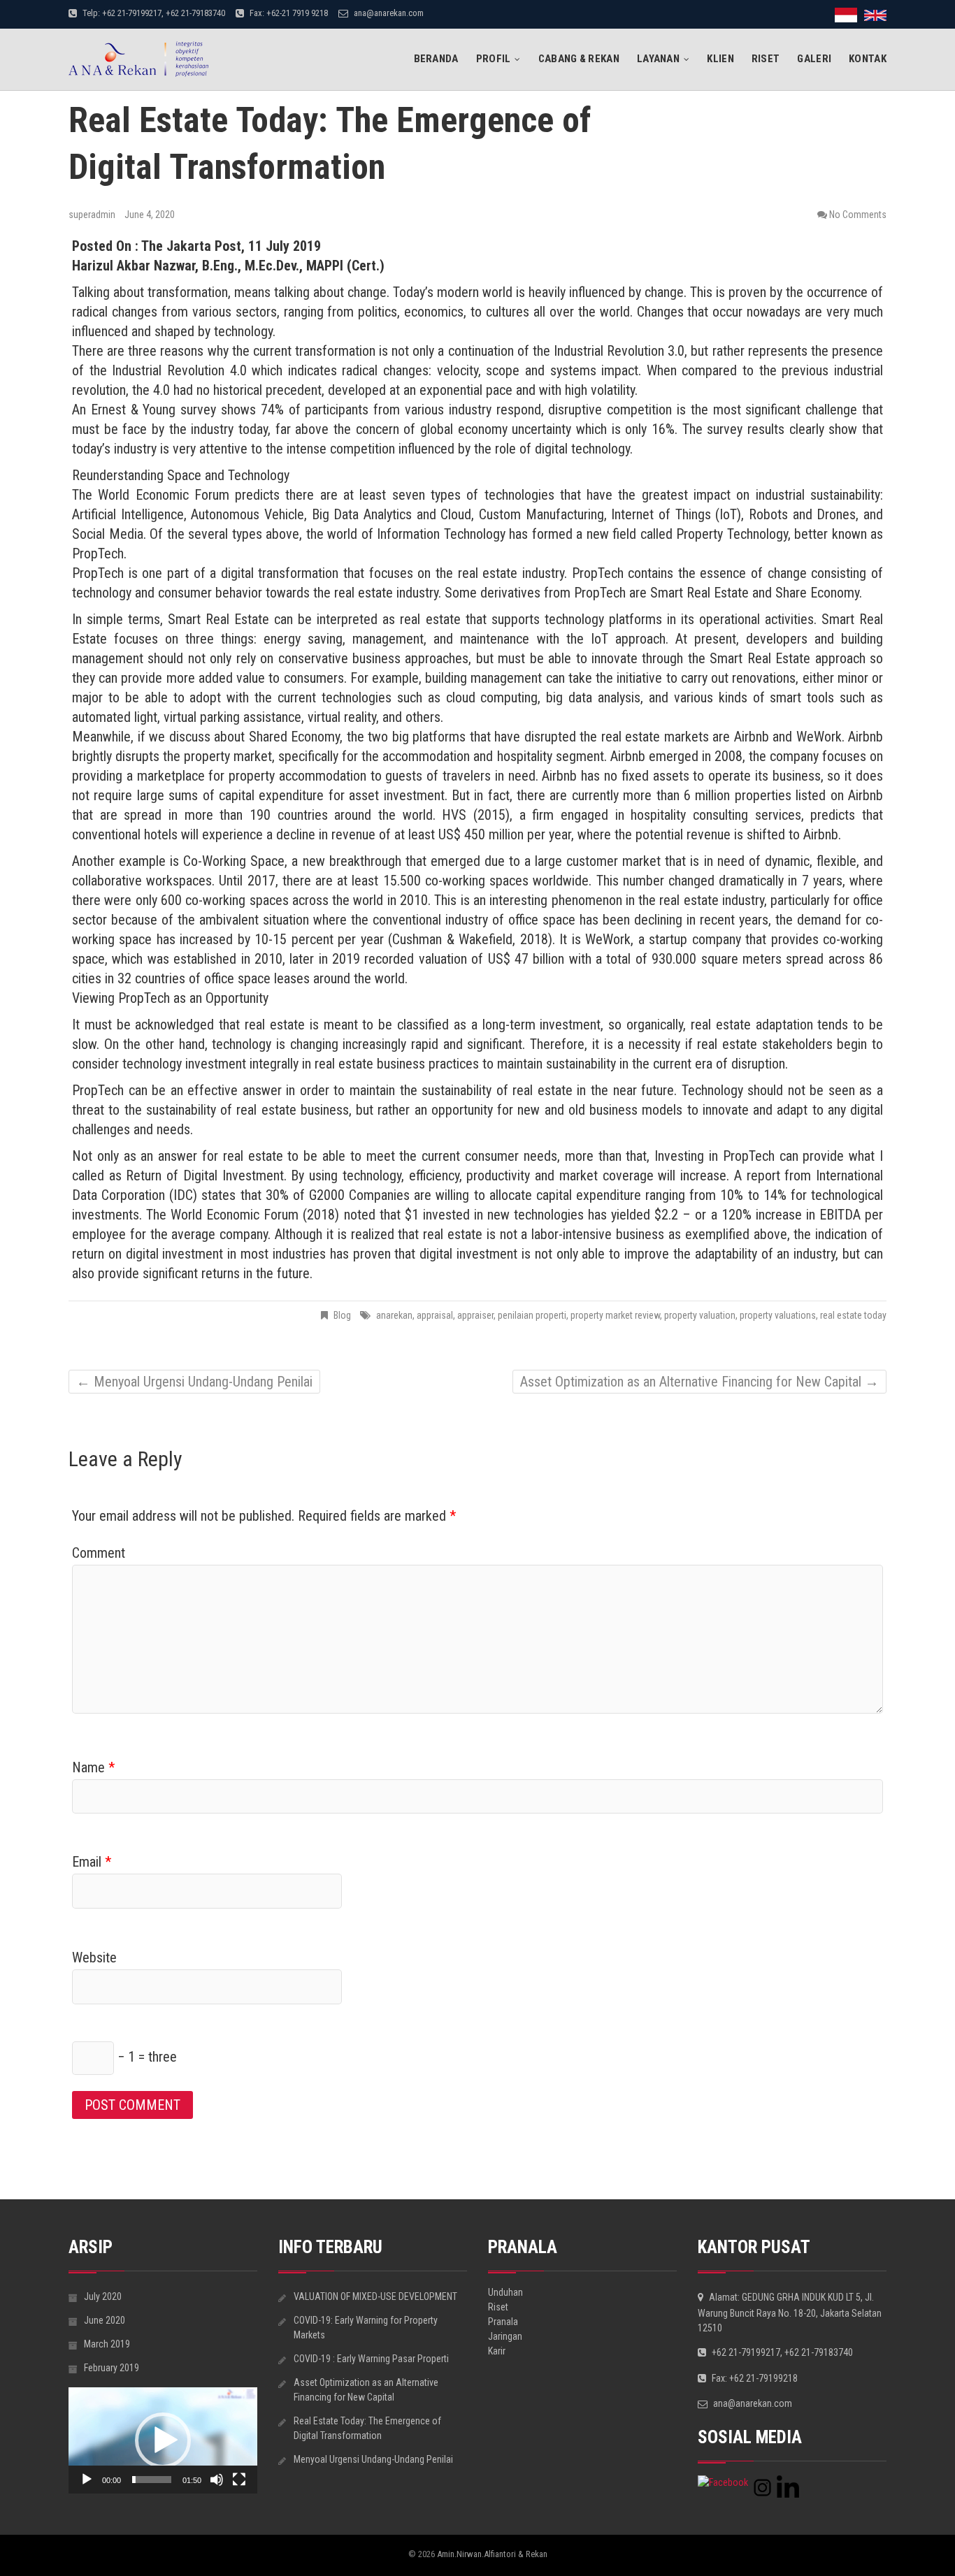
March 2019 (107, 2344)
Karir (497, 2351)
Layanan (658, 59)
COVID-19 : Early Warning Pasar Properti (371, 2359)
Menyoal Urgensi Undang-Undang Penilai (194, 1382)
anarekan (394, 1315)
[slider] (152, 2480)
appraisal (435, 1315)
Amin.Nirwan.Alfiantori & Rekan (492, 2554)
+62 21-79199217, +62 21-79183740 (781, 2352)
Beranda (436, 59)
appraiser (475, 1315)
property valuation (700, 1315)
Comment (99, 1553)
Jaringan (505, 2336)
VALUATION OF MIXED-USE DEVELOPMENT (375, 2296)
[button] (163, 2440)
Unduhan (505, 2292)
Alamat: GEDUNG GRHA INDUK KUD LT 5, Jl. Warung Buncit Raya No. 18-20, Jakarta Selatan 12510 (790, 2313)
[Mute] (217, 2480)
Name (93, 1767)
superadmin (93, 215)
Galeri (814, 59)
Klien (720, 59)
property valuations (778, 1315)
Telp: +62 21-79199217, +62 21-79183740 (153, 13)
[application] (163, 2440)
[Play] (87, 2480)
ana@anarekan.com (388, 13)
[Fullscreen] (239, 2480)
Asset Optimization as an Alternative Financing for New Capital (699, 1382)
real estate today (853, 1315)
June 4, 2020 (150, 215)
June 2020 (105, 2320)
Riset (766, 59)
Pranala (503, 2322)
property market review (615, 1315)
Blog (342, 1315)
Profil (494, 59)
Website (94, 1958)
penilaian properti (532, 1315)
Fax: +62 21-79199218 (754, 2378)
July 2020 (103, 2296)
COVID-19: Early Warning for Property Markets (366, 2328)
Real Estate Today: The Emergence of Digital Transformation (367, 2428)
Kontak (868, 59)
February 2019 (112, 2368)
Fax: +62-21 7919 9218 (288, 13)
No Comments (858, 215)
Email (92, 1862)
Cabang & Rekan (579, 59)
